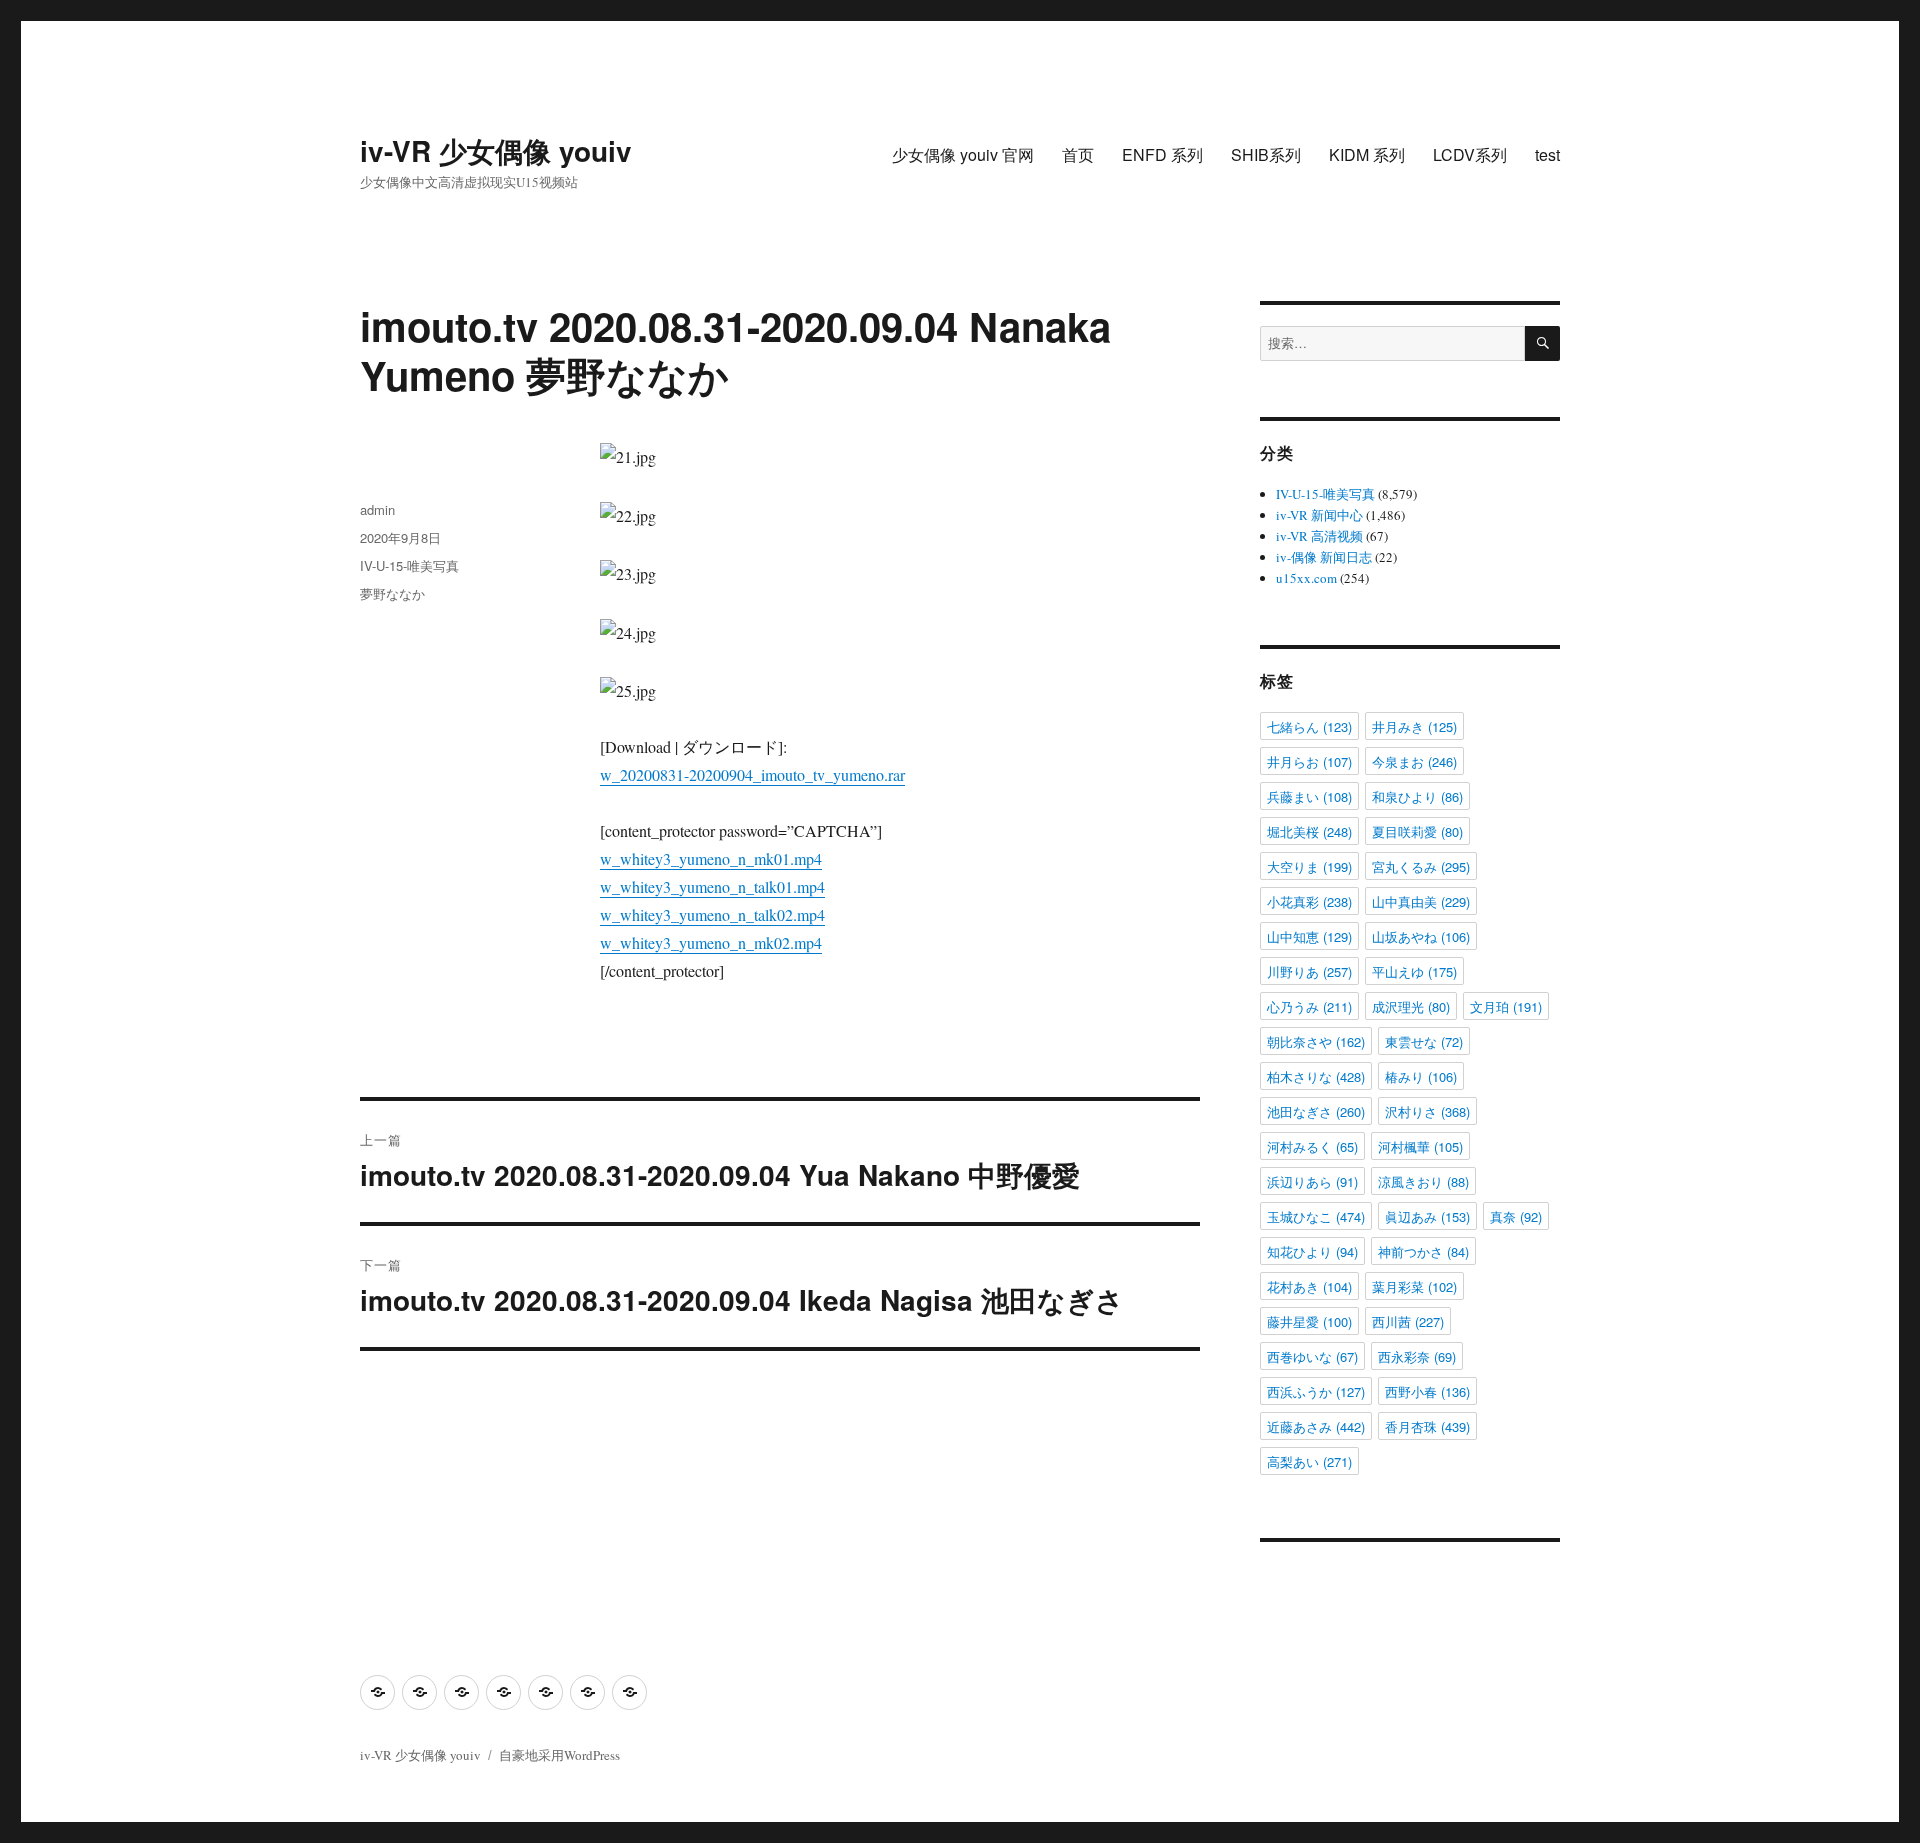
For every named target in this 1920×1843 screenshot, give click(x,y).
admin (377, 509)
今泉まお (1414, 761)
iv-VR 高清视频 (1319, 536)
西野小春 (1427, 1391)
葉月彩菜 (1414, 1286)
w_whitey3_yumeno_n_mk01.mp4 (711, 858)
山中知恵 (1309, 936)
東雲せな (1424, 1041)
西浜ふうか (1316, 1391)
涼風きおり (1423, 1181)
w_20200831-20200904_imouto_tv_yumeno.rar (752, 774)
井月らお (1309, 761)
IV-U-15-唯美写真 (409, 565)
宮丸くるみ (1421, 866)
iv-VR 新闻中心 (1319, 515)
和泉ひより (1417, 796)
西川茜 (1408, 1321)
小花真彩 (1309, 901)
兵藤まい (1309, 796)
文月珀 (1506, 1006)
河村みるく (1312, 1146)
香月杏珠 (1427, 1426)
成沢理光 (1411, 1006)
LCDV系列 (1470, 154)
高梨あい (1309, 1461)
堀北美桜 (1309, 831)
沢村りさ (1427, 1111)
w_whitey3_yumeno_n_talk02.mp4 (712, 914)
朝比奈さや (1316, 1041)
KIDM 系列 (1367, 154)
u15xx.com (1306, 578)
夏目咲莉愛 (1417, 831)
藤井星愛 (1309, 1321)
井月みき (1414, 726)
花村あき (1309, 1286)
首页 (1078, 154)
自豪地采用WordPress (559, 1755)
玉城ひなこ (1316, 1216)
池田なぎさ (1316, 1111)
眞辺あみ (1427, 1216)
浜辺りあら (1312, 1181)
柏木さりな (1316, 1076)
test (1547, 154)
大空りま (1309, 866)
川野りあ (1309, 971)
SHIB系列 (1266, 154)
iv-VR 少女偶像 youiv (496, 150)
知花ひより (1312, 1251)
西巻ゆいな (1312, 1356)
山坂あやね (1421, 936)
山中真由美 (1421, 901)
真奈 (1516, 1216)
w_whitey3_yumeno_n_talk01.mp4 (712, 886)
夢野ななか (392, 593)
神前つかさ (1423, 1251)
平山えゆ (1414, 971)
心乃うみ (1309, 1006)
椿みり (1421, 1076)
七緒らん (1309, 726)
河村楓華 (1420, 1146)
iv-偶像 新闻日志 (1324, 557)
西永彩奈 (1417, 1356)
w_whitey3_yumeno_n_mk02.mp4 (711, 942)
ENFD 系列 (1162, 154)
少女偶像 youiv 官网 (963, 154)
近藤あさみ (1316, 1426)
